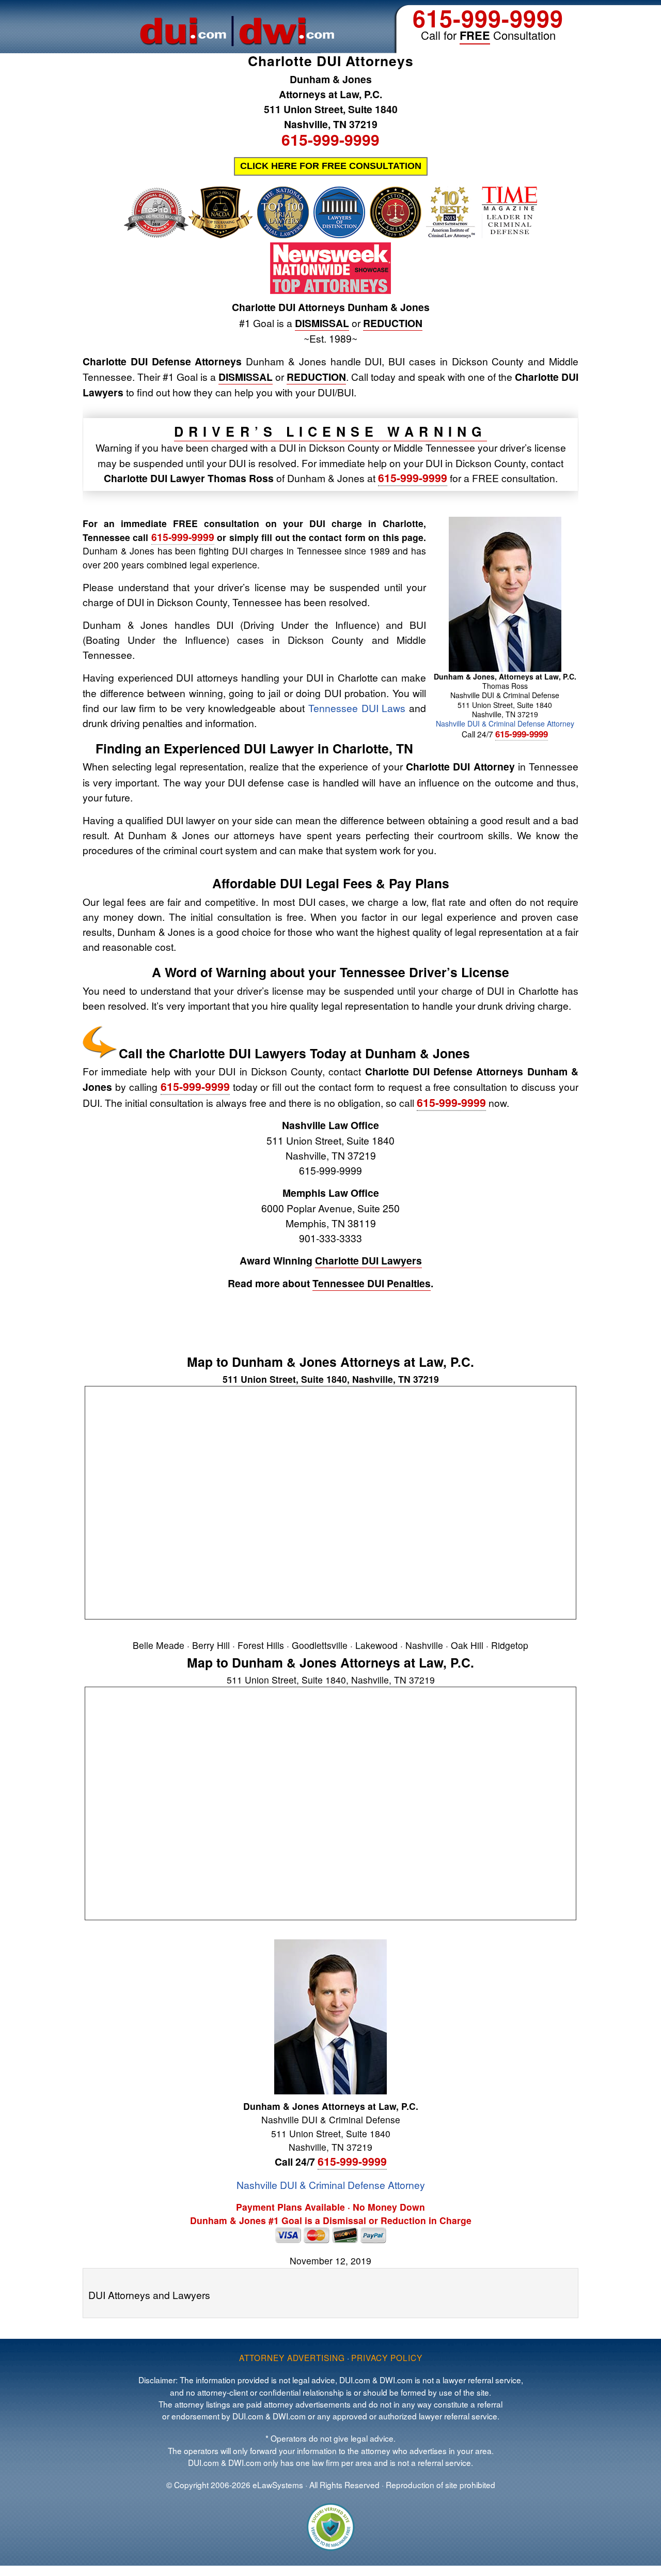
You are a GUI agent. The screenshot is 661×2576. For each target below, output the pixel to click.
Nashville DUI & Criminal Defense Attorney (505, 723)
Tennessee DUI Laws (357, 708)
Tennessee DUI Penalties (372, 1283)
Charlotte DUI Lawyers (368, 1260)
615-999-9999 (488, 18)
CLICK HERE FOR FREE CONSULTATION (331, 166)
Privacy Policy (387, 2357)
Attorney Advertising (292, 2357)
